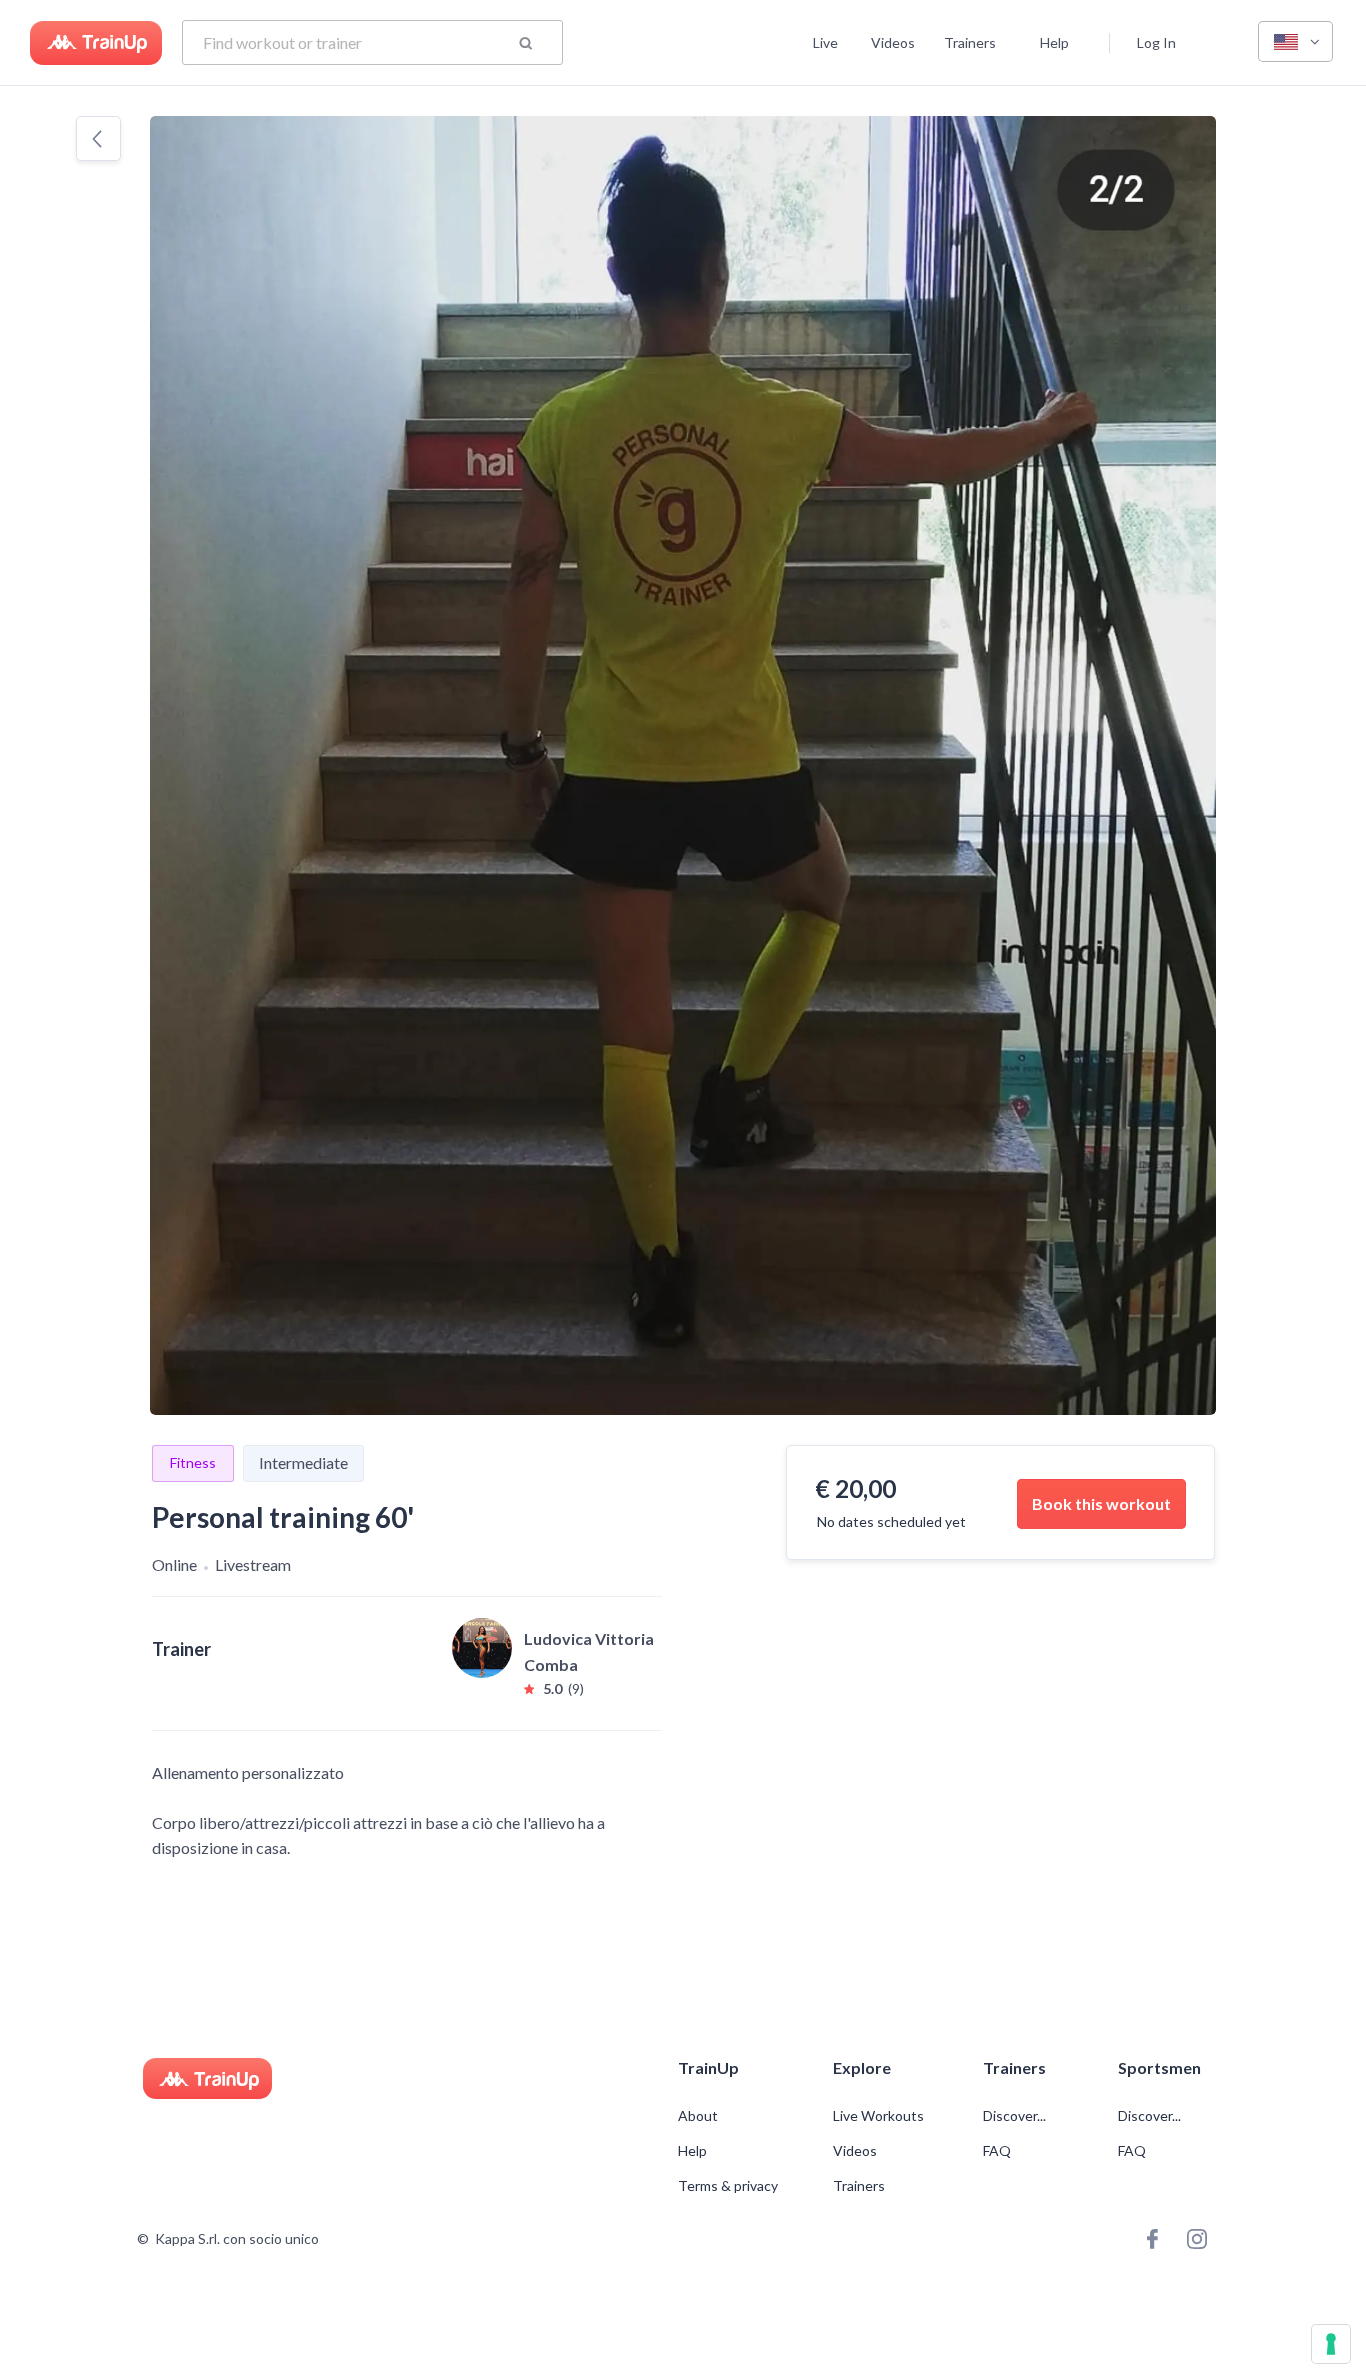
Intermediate (303, 1462)
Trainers (970, 42)
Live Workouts (878, 2116)
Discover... (1016, 2116)
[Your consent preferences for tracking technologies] (1331, 2344)
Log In (1156, 42)
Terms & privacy (728, 2186)
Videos (893, 42)
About (698, 2116)
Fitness (193, 1462)
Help (1054, 42)
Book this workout (1101, 1503)
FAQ (997, 2151)
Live (825, 42)
